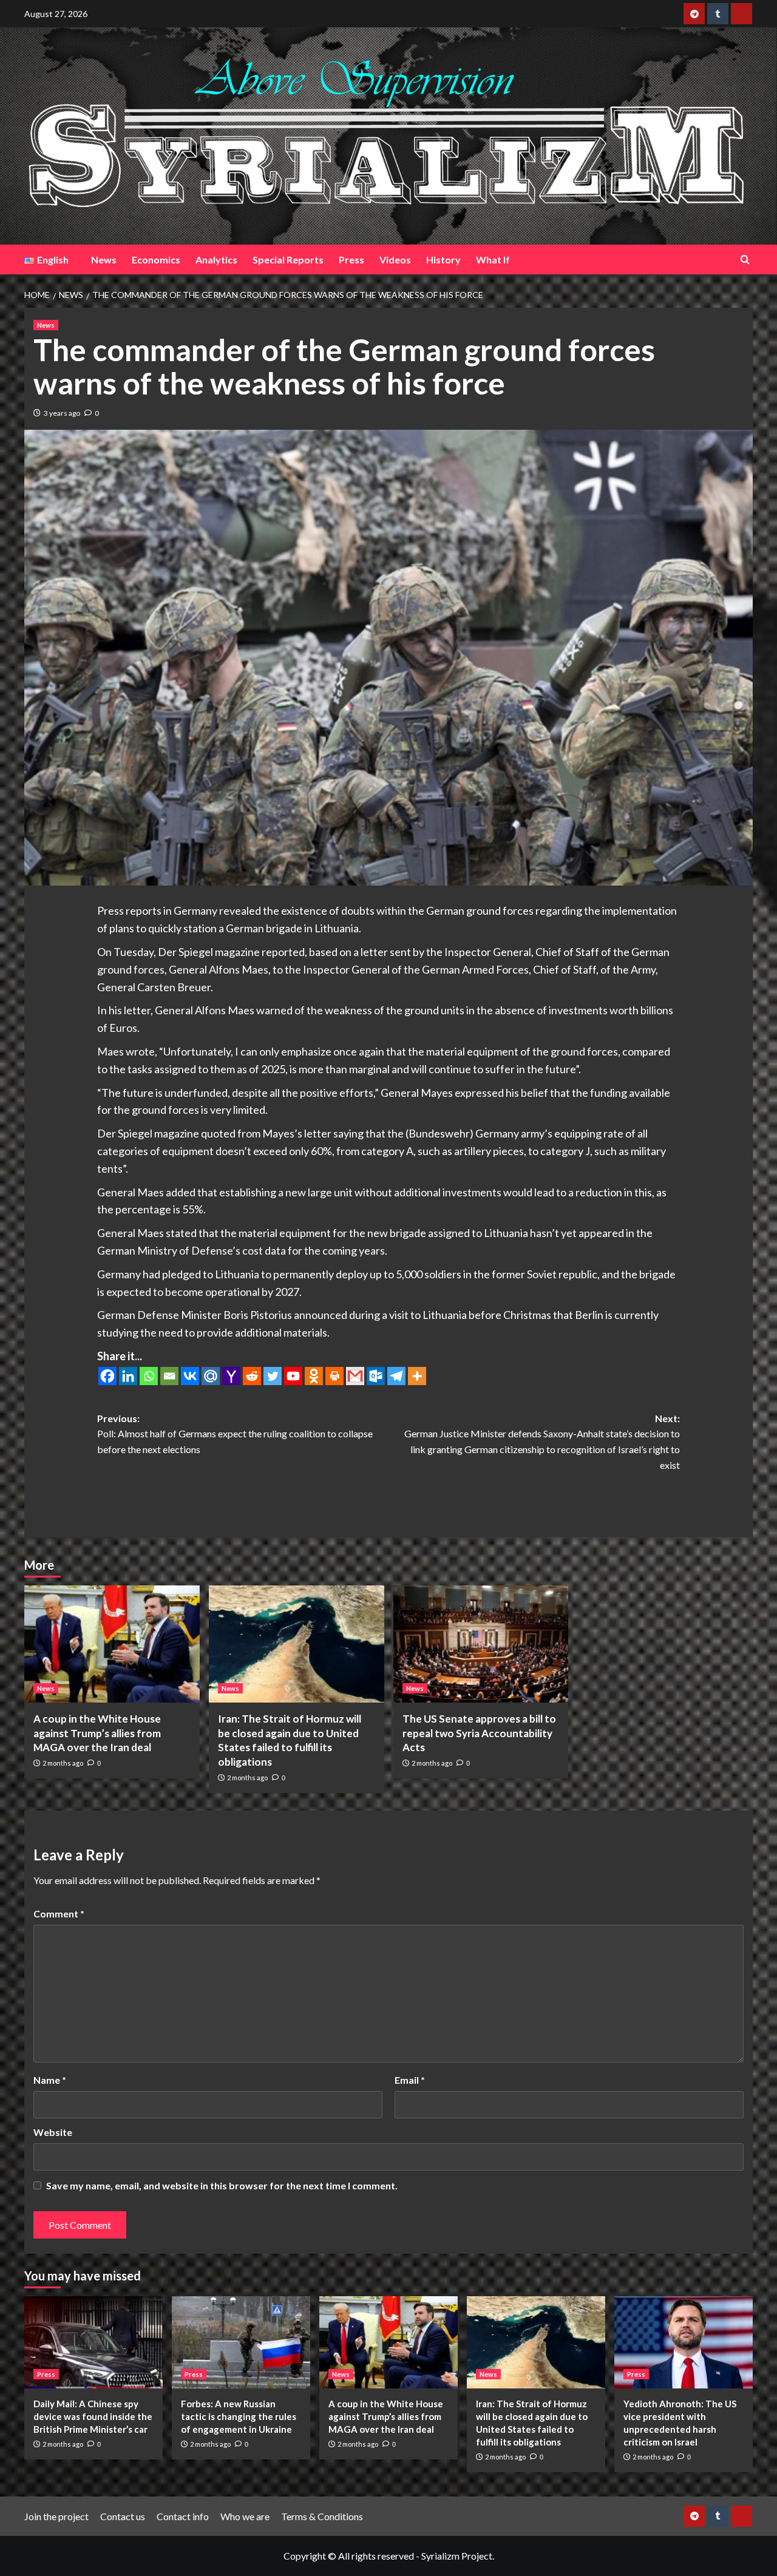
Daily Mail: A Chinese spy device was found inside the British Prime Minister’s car (93, 2416)
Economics (156, 259)
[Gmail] (355, 1376)
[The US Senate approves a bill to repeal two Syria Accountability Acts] (481, 1644)
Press (351, 259)
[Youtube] (293, 1376)
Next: (542, 1442)
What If (493, 259)
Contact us (123, 2516)
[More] (417, 1376)
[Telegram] (396, 1376)
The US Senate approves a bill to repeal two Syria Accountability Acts (479, 1733)
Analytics (216, 259)
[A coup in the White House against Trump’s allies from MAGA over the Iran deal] (112, 1644)
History (443, 259)
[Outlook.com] (376, 1376)
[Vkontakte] (190, 1376)
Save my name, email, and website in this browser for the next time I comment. (222, 2185)
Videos (395, 259)
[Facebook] (107, 1376)
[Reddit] (252, 1376)
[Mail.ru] (211, 1376)
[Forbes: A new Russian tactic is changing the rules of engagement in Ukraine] (241, 2342)
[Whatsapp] (149, 1376)
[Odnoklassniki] (314, 1376)
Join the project (56, 2516)
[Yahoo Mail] (231, 1376)
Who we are (245, 2516)
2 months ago (63, 1763)
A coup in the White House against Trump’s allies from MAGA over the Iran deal (97, 1733)
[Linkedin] (128, 1376)
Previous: (235, 1434)
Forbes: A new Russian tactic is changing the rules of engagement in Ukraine (239, 2416)
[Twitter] (273, 1376)
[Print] (334, 1376)
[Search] (745, 259)
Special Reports (288, 259)
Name (50, 2080)
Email (410, 2080)
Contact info (183, 2516)
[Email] (169, 1376)
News (104, 259)
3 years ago (62, 413)
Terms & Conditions (322, 2516)
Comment (59, 1913)
